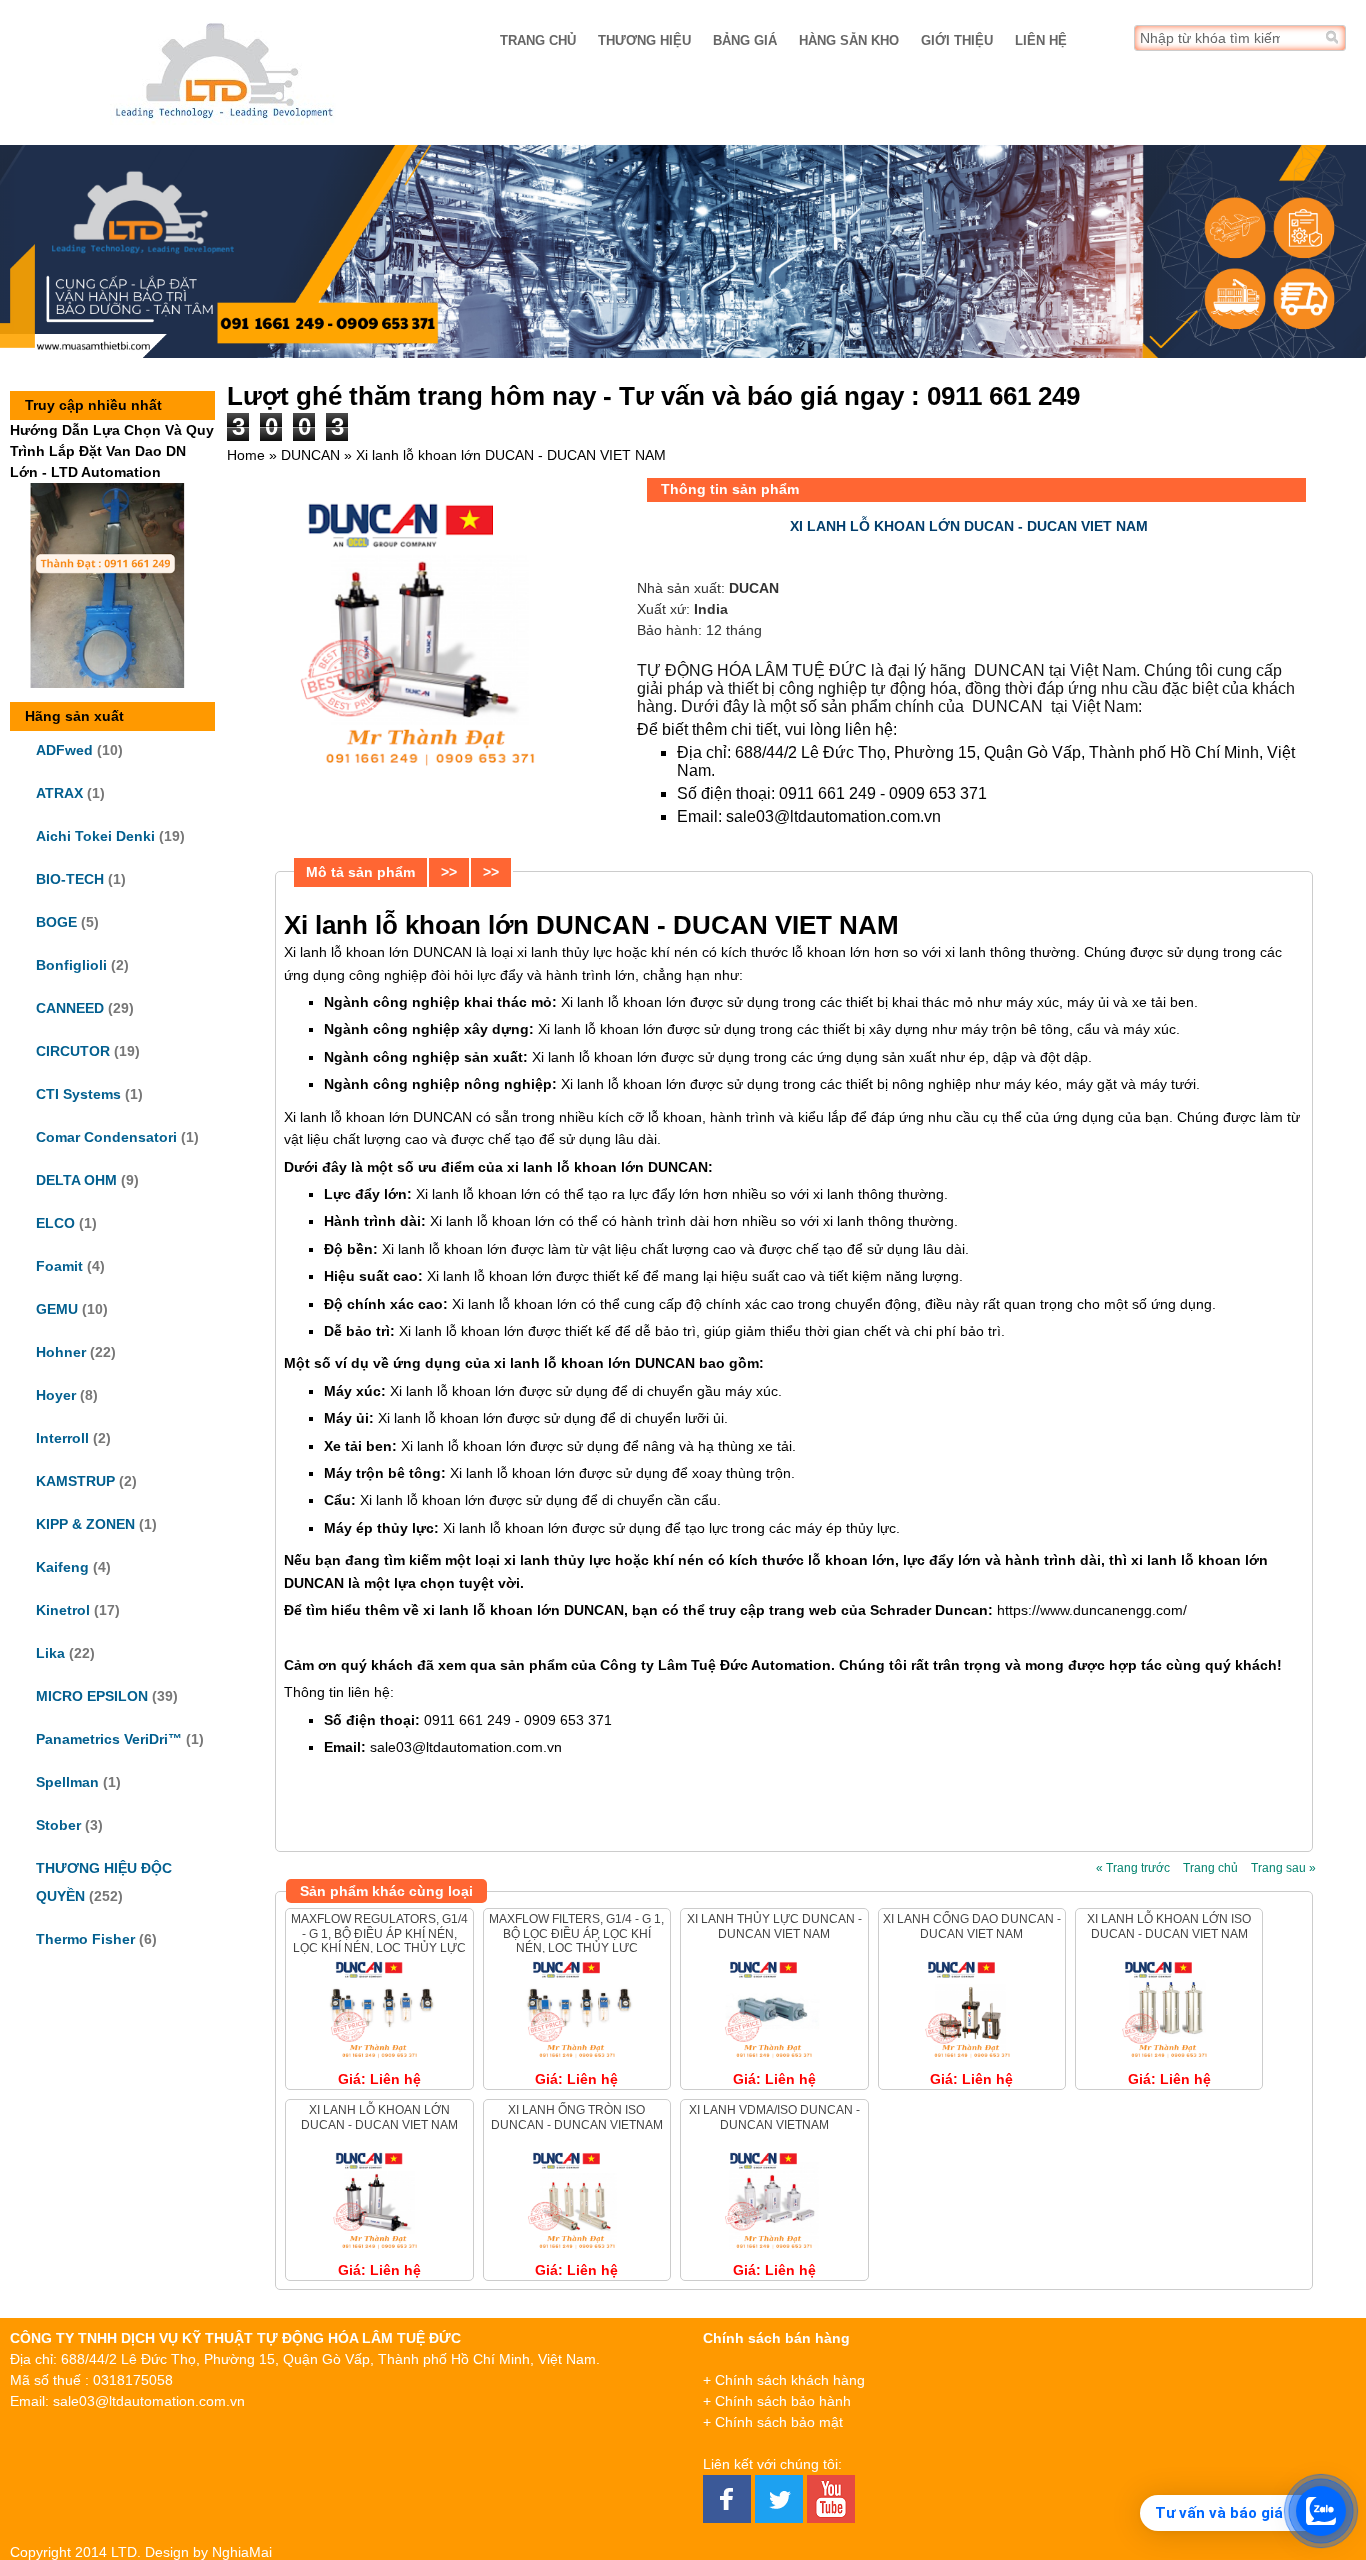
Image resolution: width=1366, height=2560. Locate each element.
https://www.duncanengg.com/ (1092, 1610)
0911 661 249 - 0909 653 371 (885, 793)
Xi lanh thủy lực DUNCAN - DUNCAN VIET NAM (774, 1926)
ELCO (55, 1223)
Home (246, 455)
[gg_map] (1219, 2428)
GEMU (57, 1309)
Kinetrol (63, 1610)
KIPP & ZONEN (85, 1524)
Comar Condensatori (106, 1137)
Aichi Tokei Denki (95, 836)
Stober (58, 1825)
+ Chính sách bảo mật (773, 2422)
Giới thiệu (957, 40)
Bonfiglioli (71, 965)
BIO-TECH (70, 879)
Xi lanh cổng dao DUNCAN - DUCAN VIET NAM (972, 1926)
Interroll (62, 1438)
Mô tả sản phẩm (360, 872)
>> (449, 872)
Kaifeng (62, 1567)
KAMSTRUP (75, 1481)
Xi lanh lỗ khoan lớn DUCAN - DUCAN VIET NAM (379, 2117)
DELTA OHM (76, 1180)
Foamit (59, 1266)
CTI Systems (78, 1094)
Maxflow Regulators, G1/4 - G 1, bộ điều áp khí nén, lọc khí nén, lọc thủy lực (379, 1933)
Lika (50, 1653)
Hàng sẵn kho (849, 40)
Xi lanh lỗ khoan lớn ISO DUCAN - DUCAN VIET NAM (1169, 1926)
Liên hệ (1041, 40)
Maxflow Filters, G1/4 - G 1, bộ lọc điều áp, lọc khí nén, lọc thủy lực (576, 1933)
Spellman (67, 1782)
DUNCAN (310, 455)
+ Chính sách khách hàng (784, 2380)
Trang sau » (1283, 1868)
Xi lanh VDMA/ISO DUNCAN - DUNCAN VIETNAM (774, 2117)
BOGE (56, 922)
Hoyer (56, 1395)
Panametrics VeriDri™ (109, 1739)
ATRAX (59, 793)
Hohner (61, 1352)
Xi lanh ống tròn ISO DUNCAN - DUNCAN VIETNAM (577, 2117)
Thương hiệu (644, 40)
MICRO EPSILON (92, 1696)
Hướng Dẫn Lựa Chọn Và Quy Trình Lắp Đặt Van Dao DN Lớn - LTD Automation (112, 451)
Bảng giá (745, 40)
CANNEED (70, 1008)
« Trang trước (1133, 1868)
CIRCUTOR (73, 1051)
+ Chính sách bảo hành (777, 2401)
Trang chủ (538, 40)
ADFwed (64, 750)
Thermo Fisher (85, 1939)
